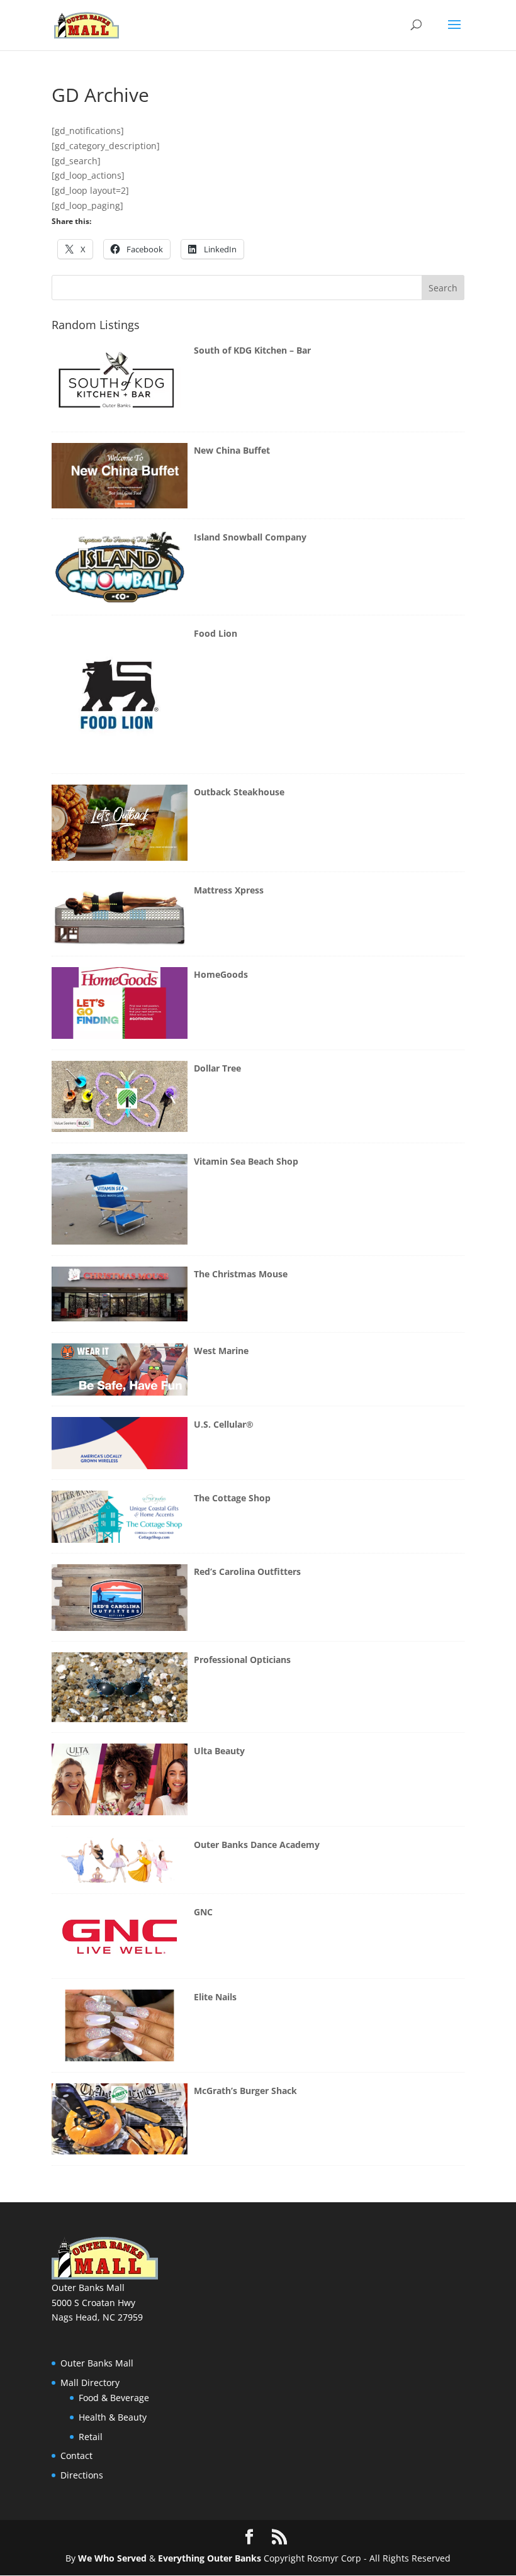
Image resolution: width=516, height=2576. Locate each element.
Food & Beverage (114, 2398)
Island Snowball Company (250, 537)
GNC (203, 1912)
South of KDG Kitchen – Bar (252, 350)
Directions (82, 2475)
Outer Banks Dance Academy (257, 1845)
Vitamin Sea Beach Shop (246, 1161)
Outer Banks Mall (97, 2363)
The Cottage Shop (232, 1498)
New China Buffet (232, 450)
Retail (91, 2437)
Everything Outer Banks (208, 2558)
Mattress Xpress (229, 890)
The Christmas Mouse (241, 1274)
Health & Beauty (113, 2417)
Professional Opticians (242, 1660)
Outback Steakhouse (239, 792)
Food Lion (216, 633)
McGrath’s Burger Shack (245, 2091)
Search (443, 288)
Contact (76, 2456)
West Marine (221, 1351)
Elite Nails (215, 1997)
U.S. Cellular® (224, 1424)
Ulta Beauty (219, 1751)
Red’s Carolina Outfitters (247, 1571)
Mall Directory (90, 2383)
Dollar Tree (217, 1068)
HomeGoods (221, 974)
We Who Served (112, 2558)
